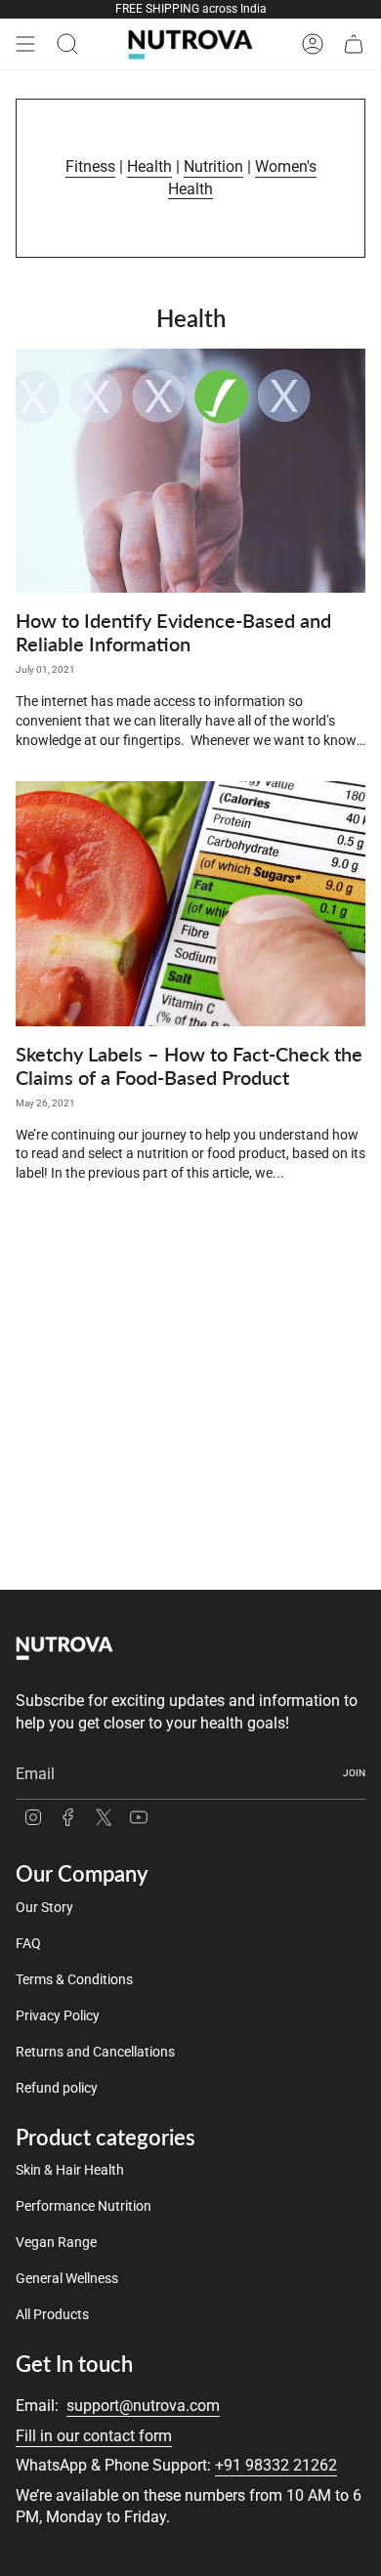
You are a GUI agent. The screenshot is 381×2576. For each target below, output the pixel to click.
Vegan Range (56, 2242)
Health (149, 166)
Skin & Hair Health (70, 2170)
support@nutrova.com (143, 2406)
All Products (52, 2314)
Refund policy (57, 2088)
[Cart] (354, 44)
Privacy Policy (58, 2015)
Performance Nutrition (84, 2206)
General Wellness (67, 2278)
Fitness (90, 166)
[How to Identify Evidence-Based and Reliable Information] (190, 471)
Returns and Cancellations (95, 2052)
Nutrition (213, 166)
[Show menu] (25, 44)
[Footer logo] (64, 1648)
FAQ (28, 1943)
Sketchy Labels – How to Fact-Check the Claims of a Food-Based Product (189, 1065)
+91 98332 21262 (276, 2465)
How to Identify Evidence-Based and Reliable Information (173, 632)
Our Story (44, 1907)
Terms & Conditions (74, 1979)
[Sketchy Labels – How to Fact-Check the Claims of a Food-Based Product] (190, 904)
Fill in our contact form (94, 2436)
